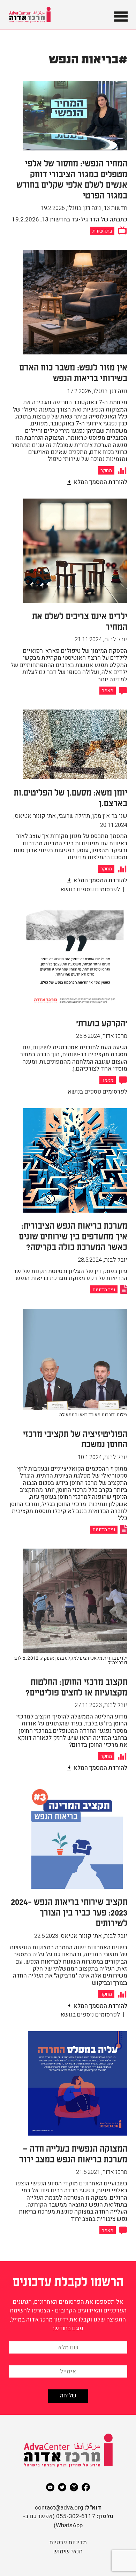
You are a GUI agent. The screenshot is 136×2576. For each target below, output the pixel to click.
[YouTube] (50, 2487)
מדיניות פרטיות (68, 2542)
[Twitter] (62, 2487)
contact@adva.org (59, 2508)
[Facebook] (86, 2487)
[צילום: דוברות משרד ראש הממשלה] (75, 1424)
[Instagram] (74, 2487)
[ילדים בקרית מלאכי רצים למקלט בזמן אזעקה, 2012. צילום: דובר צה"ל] (68, 1673)
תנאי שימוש (68, 2551)
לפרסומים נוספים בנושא (90, 889)
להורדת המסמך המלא (100, 482)
